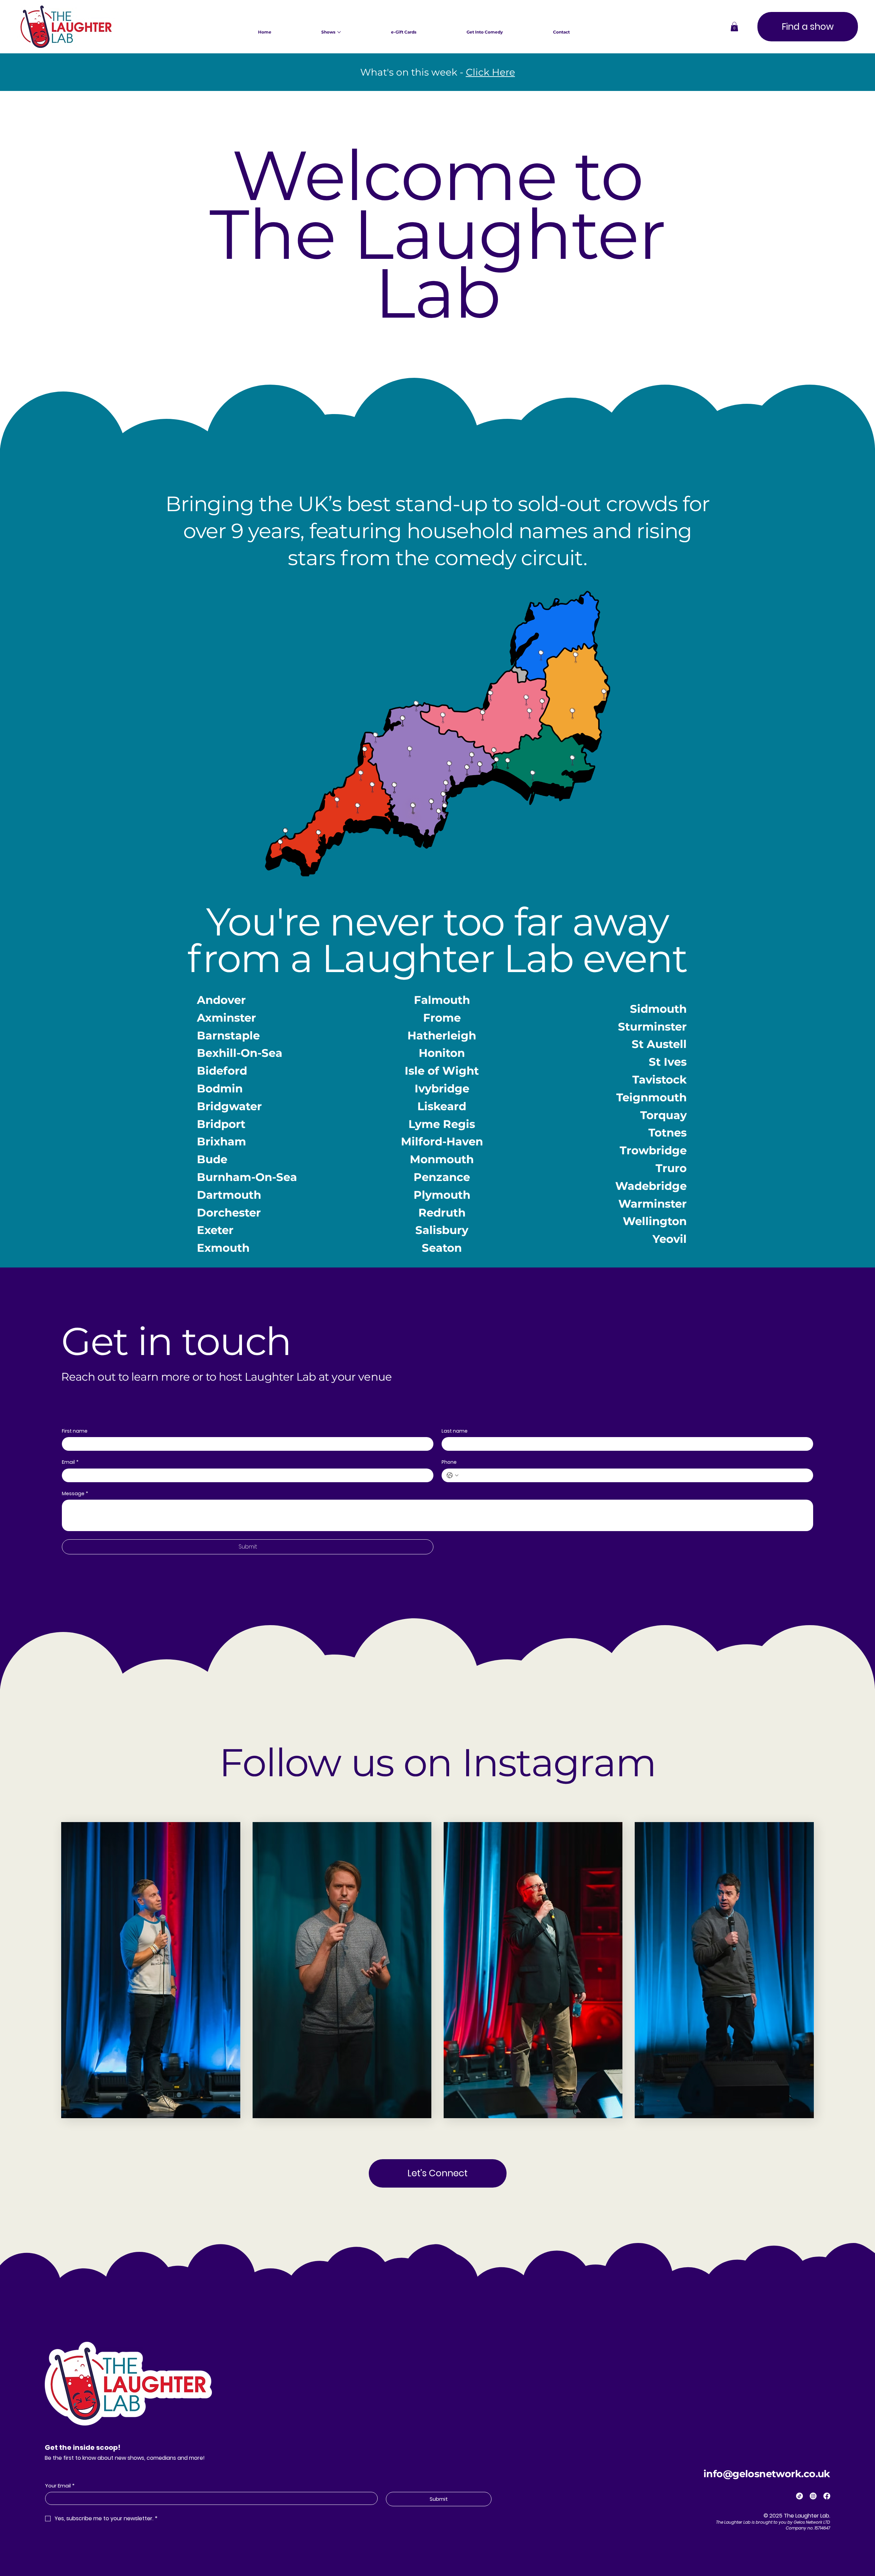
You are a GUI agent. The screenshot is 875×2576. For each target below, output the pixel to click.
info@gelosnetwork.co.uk (767, 2474)
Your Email (60, 2486)
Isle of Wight (442, 1071)
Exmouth (223, 1248)
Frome (442, 1018)
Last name (455, 1431)
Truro (671, 1168)
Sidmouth (658, 1009)
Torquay (663, 1115)
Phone (449, 1462)
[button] (734, 26)
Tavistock (659, 1080)
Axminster (226, 1018)
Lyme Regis (442, 1124)
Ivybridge (442, 1088)
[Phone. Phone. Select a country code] (453, 1475)
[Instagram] (813, 2496)
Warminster (652, 1204)
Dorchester (229, 1213)
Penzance (442, 1177)
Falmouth (442, 1000)
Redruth (442, 1213)
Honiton (442, 1053)
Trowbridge (653, 1150)
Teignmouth (651, 1097)
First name (75, 1431)
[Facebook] (827, 2496)
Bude (212, 1159)
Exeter (215, 1230)
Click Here (490, 72)
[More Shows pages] (339, 32)
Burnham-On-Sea (247, 1177)
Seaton (442, 1248)
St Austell (659, 1044)
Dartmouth (229, 1195)
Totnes (668, 1133)
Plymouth (442, 1195)
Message (75, 1494)
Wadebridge (651, 1186)
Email (70, 1462)
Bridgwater (229, 1106)
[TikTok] (799, 2496)
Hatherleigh (442, 1035)
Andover (221, 1000)
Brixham (221, 1141)
